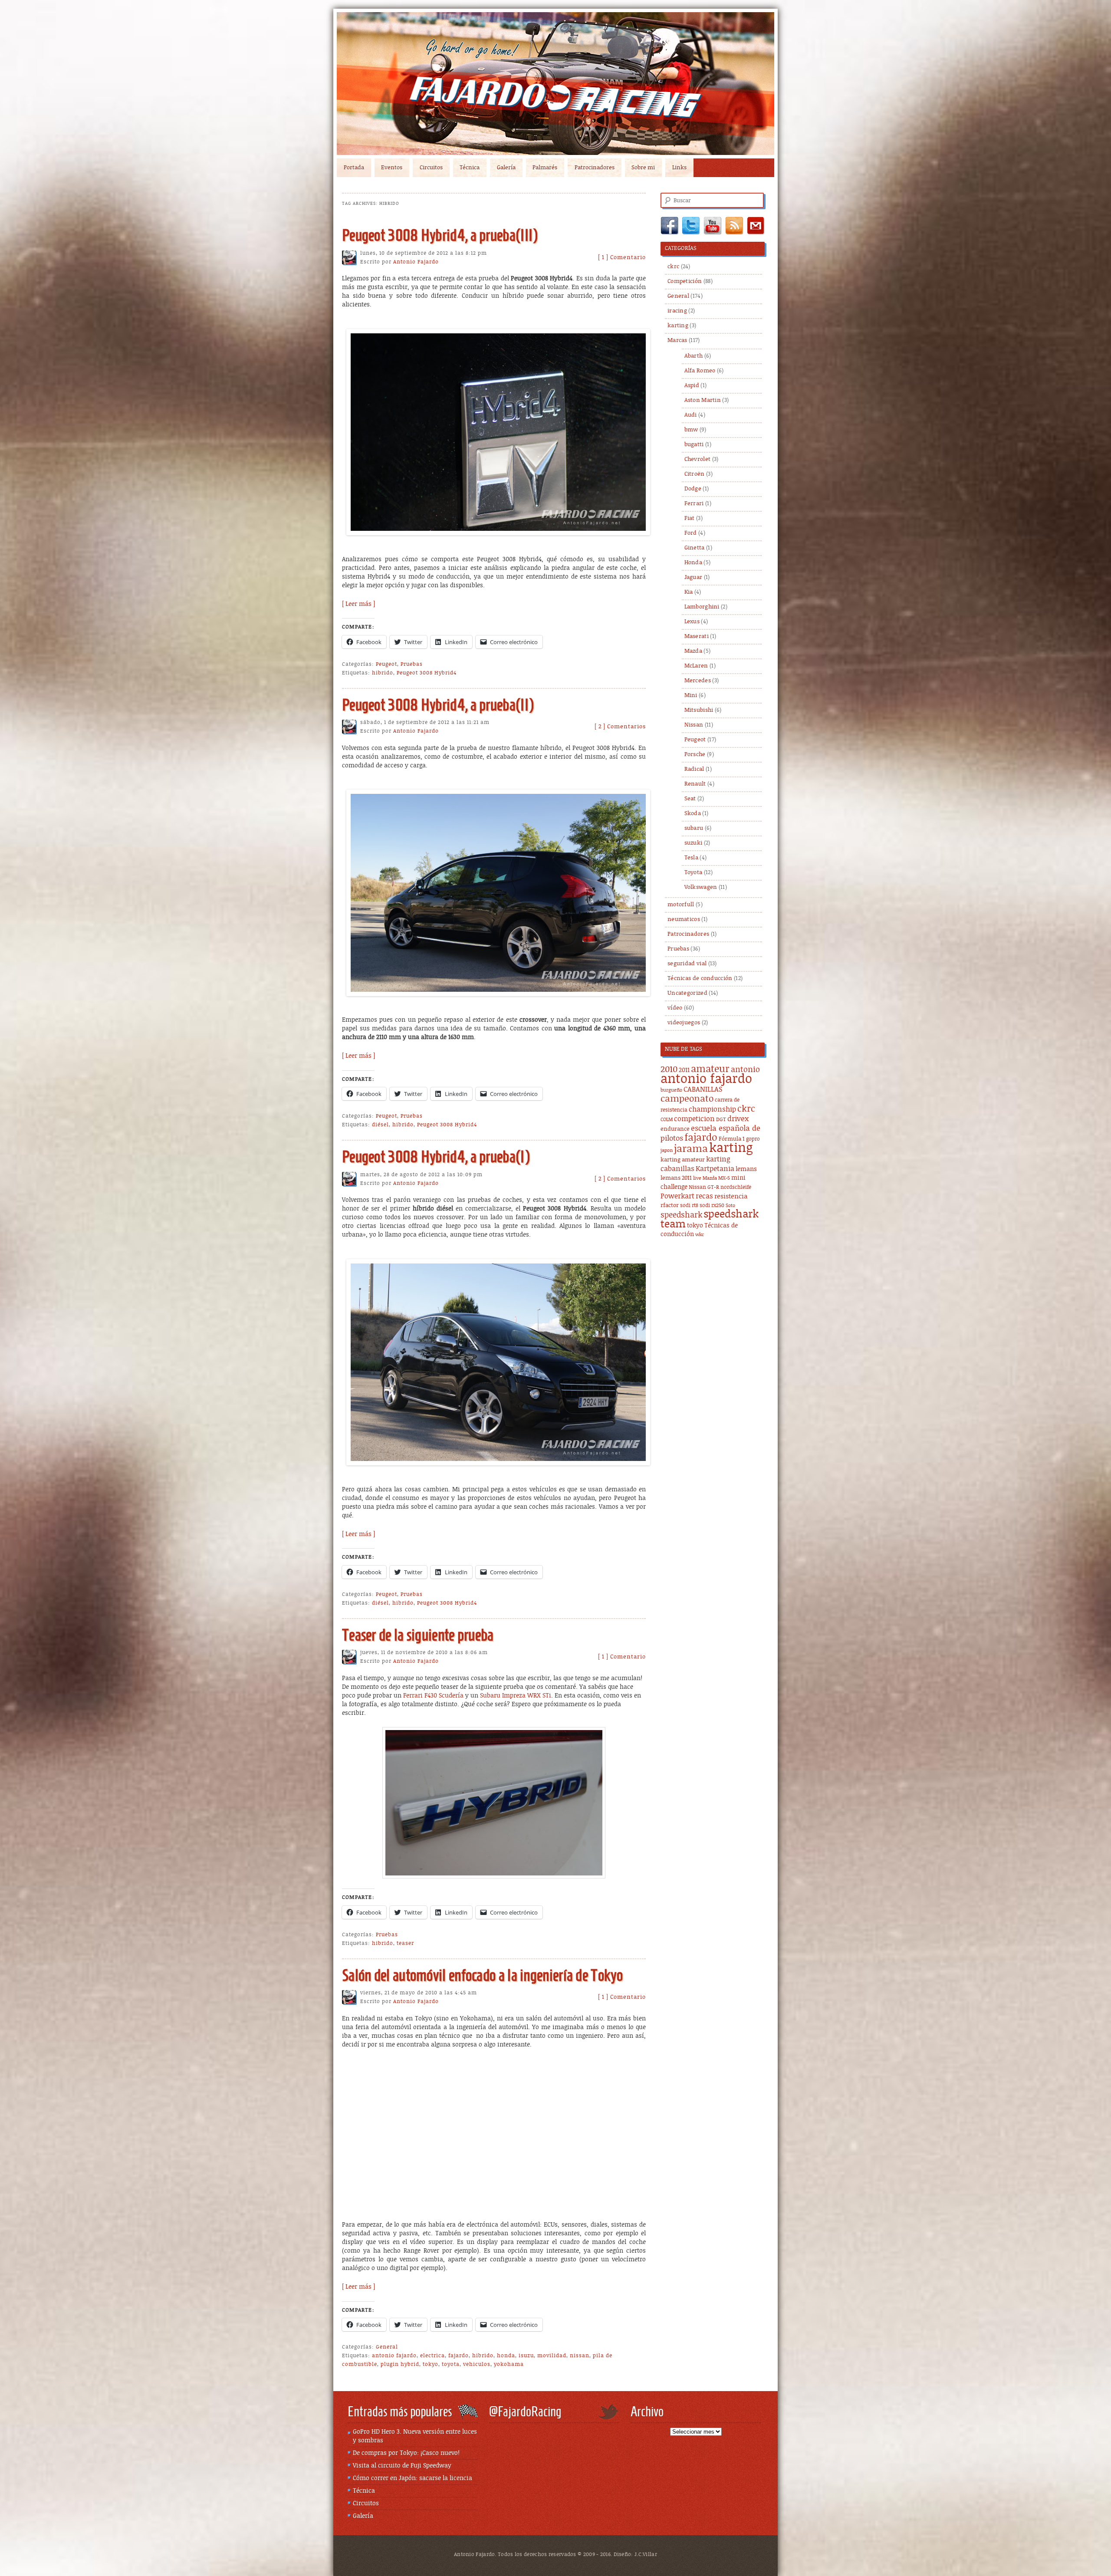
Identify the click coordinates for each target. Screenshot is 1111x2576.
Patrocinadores (595, 168)
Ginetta (695, 548)
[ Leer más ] (358, 604)
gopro (753, 1139)
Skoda (693, 814)
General (387, 2347)
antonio (745, 1070)
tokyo (431, 2364)
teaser (405, 1943)
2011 (684, 1070)
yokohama (509, 2364)
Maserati (697, 637)
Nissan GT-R (704, 1187)
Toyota (694, 873)
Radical (694, 769)
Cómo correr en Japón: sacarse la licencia (413, 2478)
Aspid (692, 386)
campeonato (687, 1099)
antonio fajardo (394, 2356)
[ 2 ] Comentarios (620, 727)
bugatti (694, 445)
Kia (689, 592)
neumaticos (684, 920)
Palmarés (545, 168)
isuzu (526, 2356)
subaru (694, 828)
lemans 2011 (676, 1178)
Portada (354, 168)
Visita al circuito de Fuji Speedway (402, 2466)
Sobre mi (643, 168)
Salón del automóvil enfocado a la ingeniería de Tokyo (482, 1975)
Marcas (677, 341)
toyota (451, 2364)
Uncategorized (687, 993)
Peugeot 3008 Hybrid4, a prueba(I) (436, 1156)
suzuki (694, 843)
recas (704, 1196)
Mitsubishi (699, 710)
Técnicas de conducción (700, 979)
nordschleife (736, 1187)
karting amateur (683, 1160)
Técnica (470, 168)
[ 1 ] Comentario (622, 258)
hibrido (383, 673)
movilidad (552, 2356)
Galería (506, 168)
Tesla (692, 858)
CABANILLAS (703, 1090)
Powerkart (677, 1196)
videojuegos (684, 1023)
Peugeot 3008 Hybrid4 (427, 673)
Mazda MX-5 (716, 1178)
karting (678, 326)
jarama (691, 1149)
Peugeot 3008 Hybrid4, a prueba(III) (440, 235)
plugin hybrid (400, 2364)
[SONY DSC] (498, 531)
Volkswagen (701, 887)
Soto (730, 1206)
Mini (691, 696)
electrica (432, 2356)
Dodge (693, 489)
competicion (694, 1119)
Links (679, 168)
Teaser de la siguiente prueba (418, 1635)
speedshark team (710, 1219)
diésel (380, 1125)
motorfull (681, 905)
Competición (685, 281)
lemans (746, 1169)
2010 (669, 1070)
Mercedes (698, 681)
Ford (691, 533)
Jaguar (694, 577)
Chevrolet (698, 459)
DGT (721, 1120)
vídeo (675, 1008)
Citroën (695, 474)
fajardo (459, 2356)
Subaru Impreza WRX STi (516, 1696)
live (697, 1178)
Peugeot (386, 664)
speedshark (681, 1215)
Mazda (694, 651)
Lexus (692, 622)
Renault (695, 784)
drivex (738, 1119)
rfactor (670, 1206)
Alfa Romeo (700, 371)
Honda (694, 563)
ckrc (673, 267)
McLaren (696, 666)
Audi (691, 415)
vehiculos (477, 2364)
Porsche (695, 755)
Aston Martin (703, 400)
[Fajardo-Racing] (555, 84)
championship (712, 1110)
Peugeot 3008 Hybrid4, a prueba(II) (438, 705)
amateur (710, 1069)
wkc (700, 1235)
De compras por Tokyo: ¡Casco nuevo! (406, 2453)
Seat (690, 799)
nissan (580, 2356)
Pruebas (412, 664)
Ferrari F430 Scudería (434, 1696)
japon (667, 1151)
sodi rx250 (712, 1206)
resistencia (731, 1196)
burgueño (671, 1090)
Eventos (392, 168)
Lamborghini (702, 607)
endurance (675, 1129)
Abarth (694, 356)
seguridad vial (687, 964)
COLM (667, 1120)
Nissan (694, 725)
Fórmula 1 (732, 1139)
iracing (677, 311)
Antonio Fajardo (416, 262)
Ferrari (694, 504)
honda (506, 2356)
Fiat (690, 518)
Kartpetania (715, 1169)
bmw (691, 430)
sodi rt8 (689, 1206)
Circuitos (431, 168)
